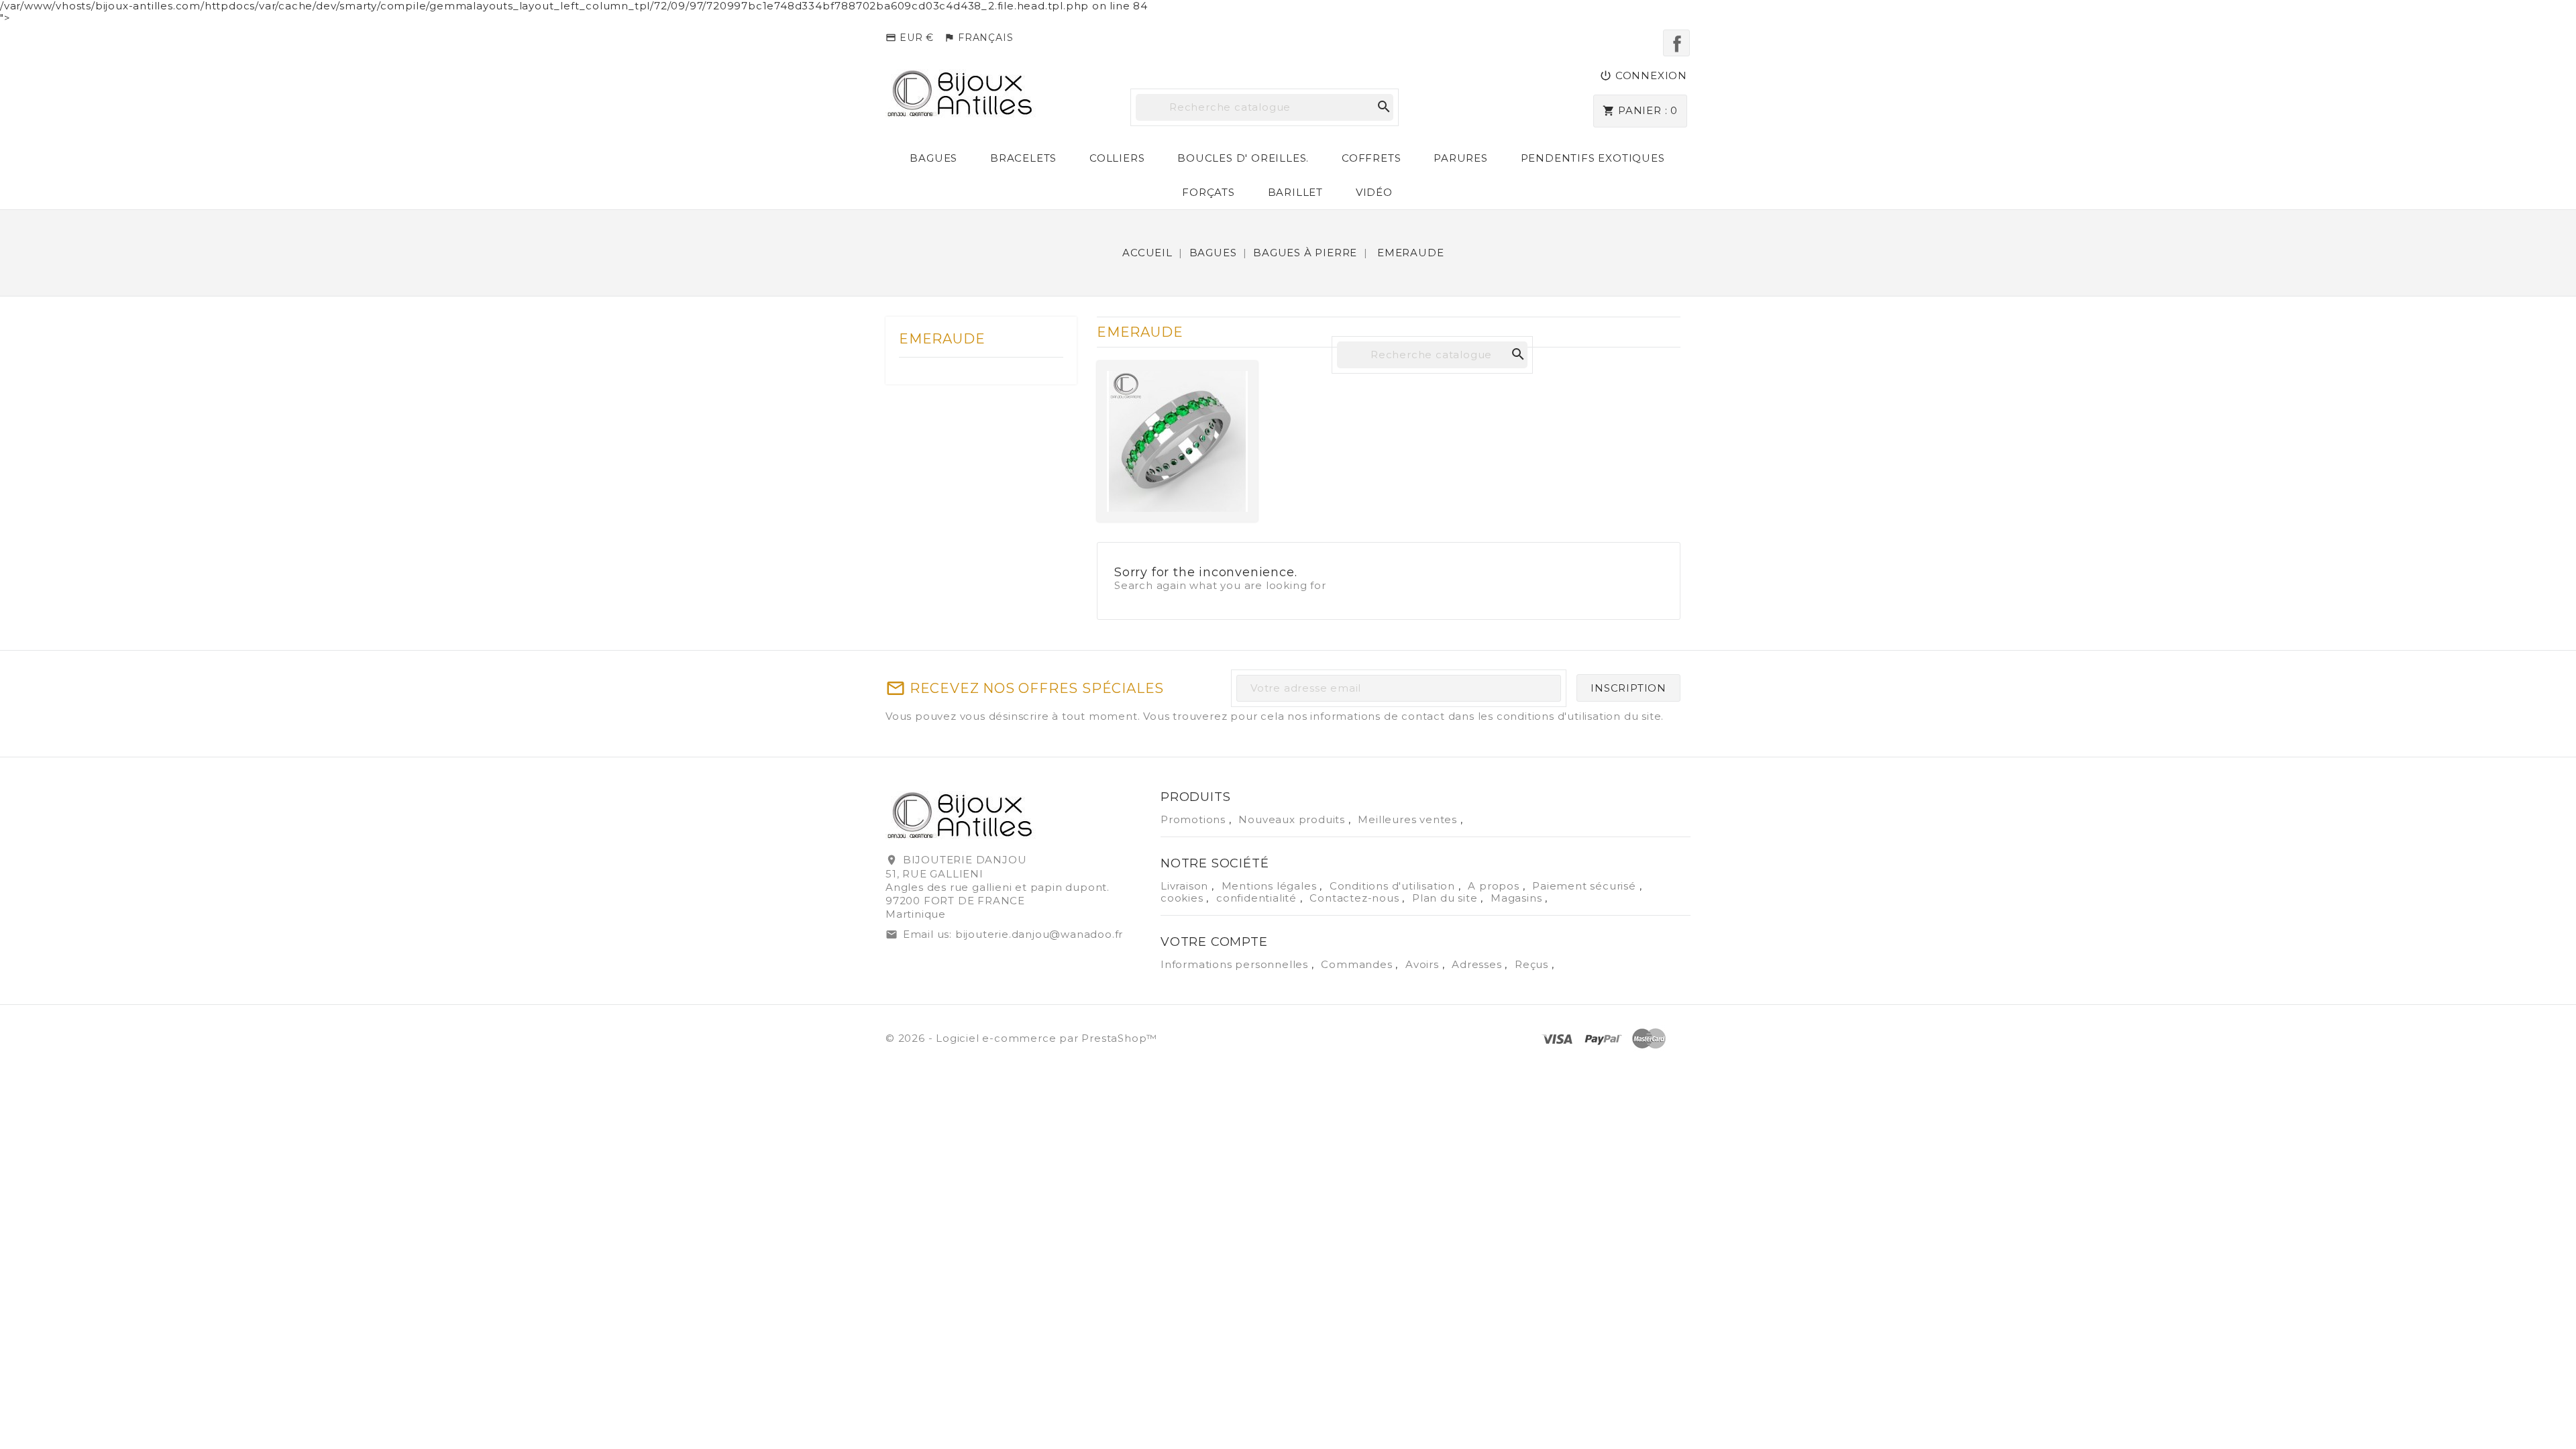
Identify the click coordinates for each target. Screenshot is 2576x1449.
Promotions (1195, 819)
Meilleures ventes (1409, 819)
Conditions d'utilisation (1394, 886)
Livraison (1186, 886)
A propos (1495, 886)
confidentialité (1258, 898)
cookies (1183, 898)
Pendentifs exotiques (1593, 158)
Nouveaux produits (1293, 819)
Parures (1461, 158)
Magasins (1518, 898)
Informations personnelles (1236, 964)
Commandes (1358, 964)
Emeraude (942, 339)
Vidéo (1374, 192)
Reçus (1533, 964)
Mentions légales (1271, 886)
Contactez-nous (1356, 898)
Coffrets (1371, 158)
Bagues (933, 158)
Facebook (1676, 43)
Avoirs (1424, 964)
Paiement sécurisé (1586, 886)
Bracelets (1023, 158)
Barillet (1295, 192)
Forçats (1209, 192)
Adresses (1478, 964)
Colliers (1117, 158)
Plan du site (1446, 898)
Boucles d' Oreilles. (1243, 158)
